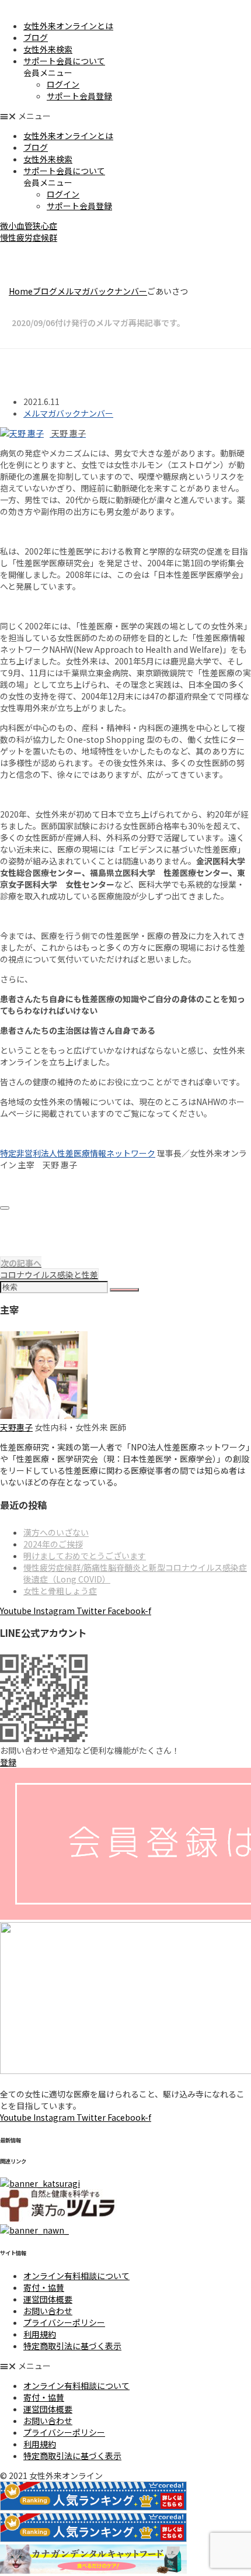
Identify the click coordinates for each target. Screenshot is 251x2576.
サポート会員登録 (79, 96)
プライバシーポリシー (64, 2322)
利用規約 (40, 2334)
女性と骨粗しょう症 (60, 1591)
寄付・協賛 (44, 2287)
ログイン (63, 84)
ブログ (36, 37)
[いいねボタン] (5, 1208)
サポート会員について (64, 61)
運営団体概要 (48, 2299)
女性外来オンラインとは (68, 26)
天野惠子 (16, 1427)
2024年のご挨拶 (53, 1544)
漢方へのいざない (56, 1532)
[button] (125, 116)
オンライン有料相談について (76, 2276)
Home (21, 291)
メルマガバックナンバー (102, 291)
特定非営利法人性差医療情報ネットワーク (78, 1153)
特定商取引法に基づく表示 (72, 2346)
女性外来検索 (48, 49)
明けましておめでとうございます (85, 1556)
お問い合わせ (48, 2311)
